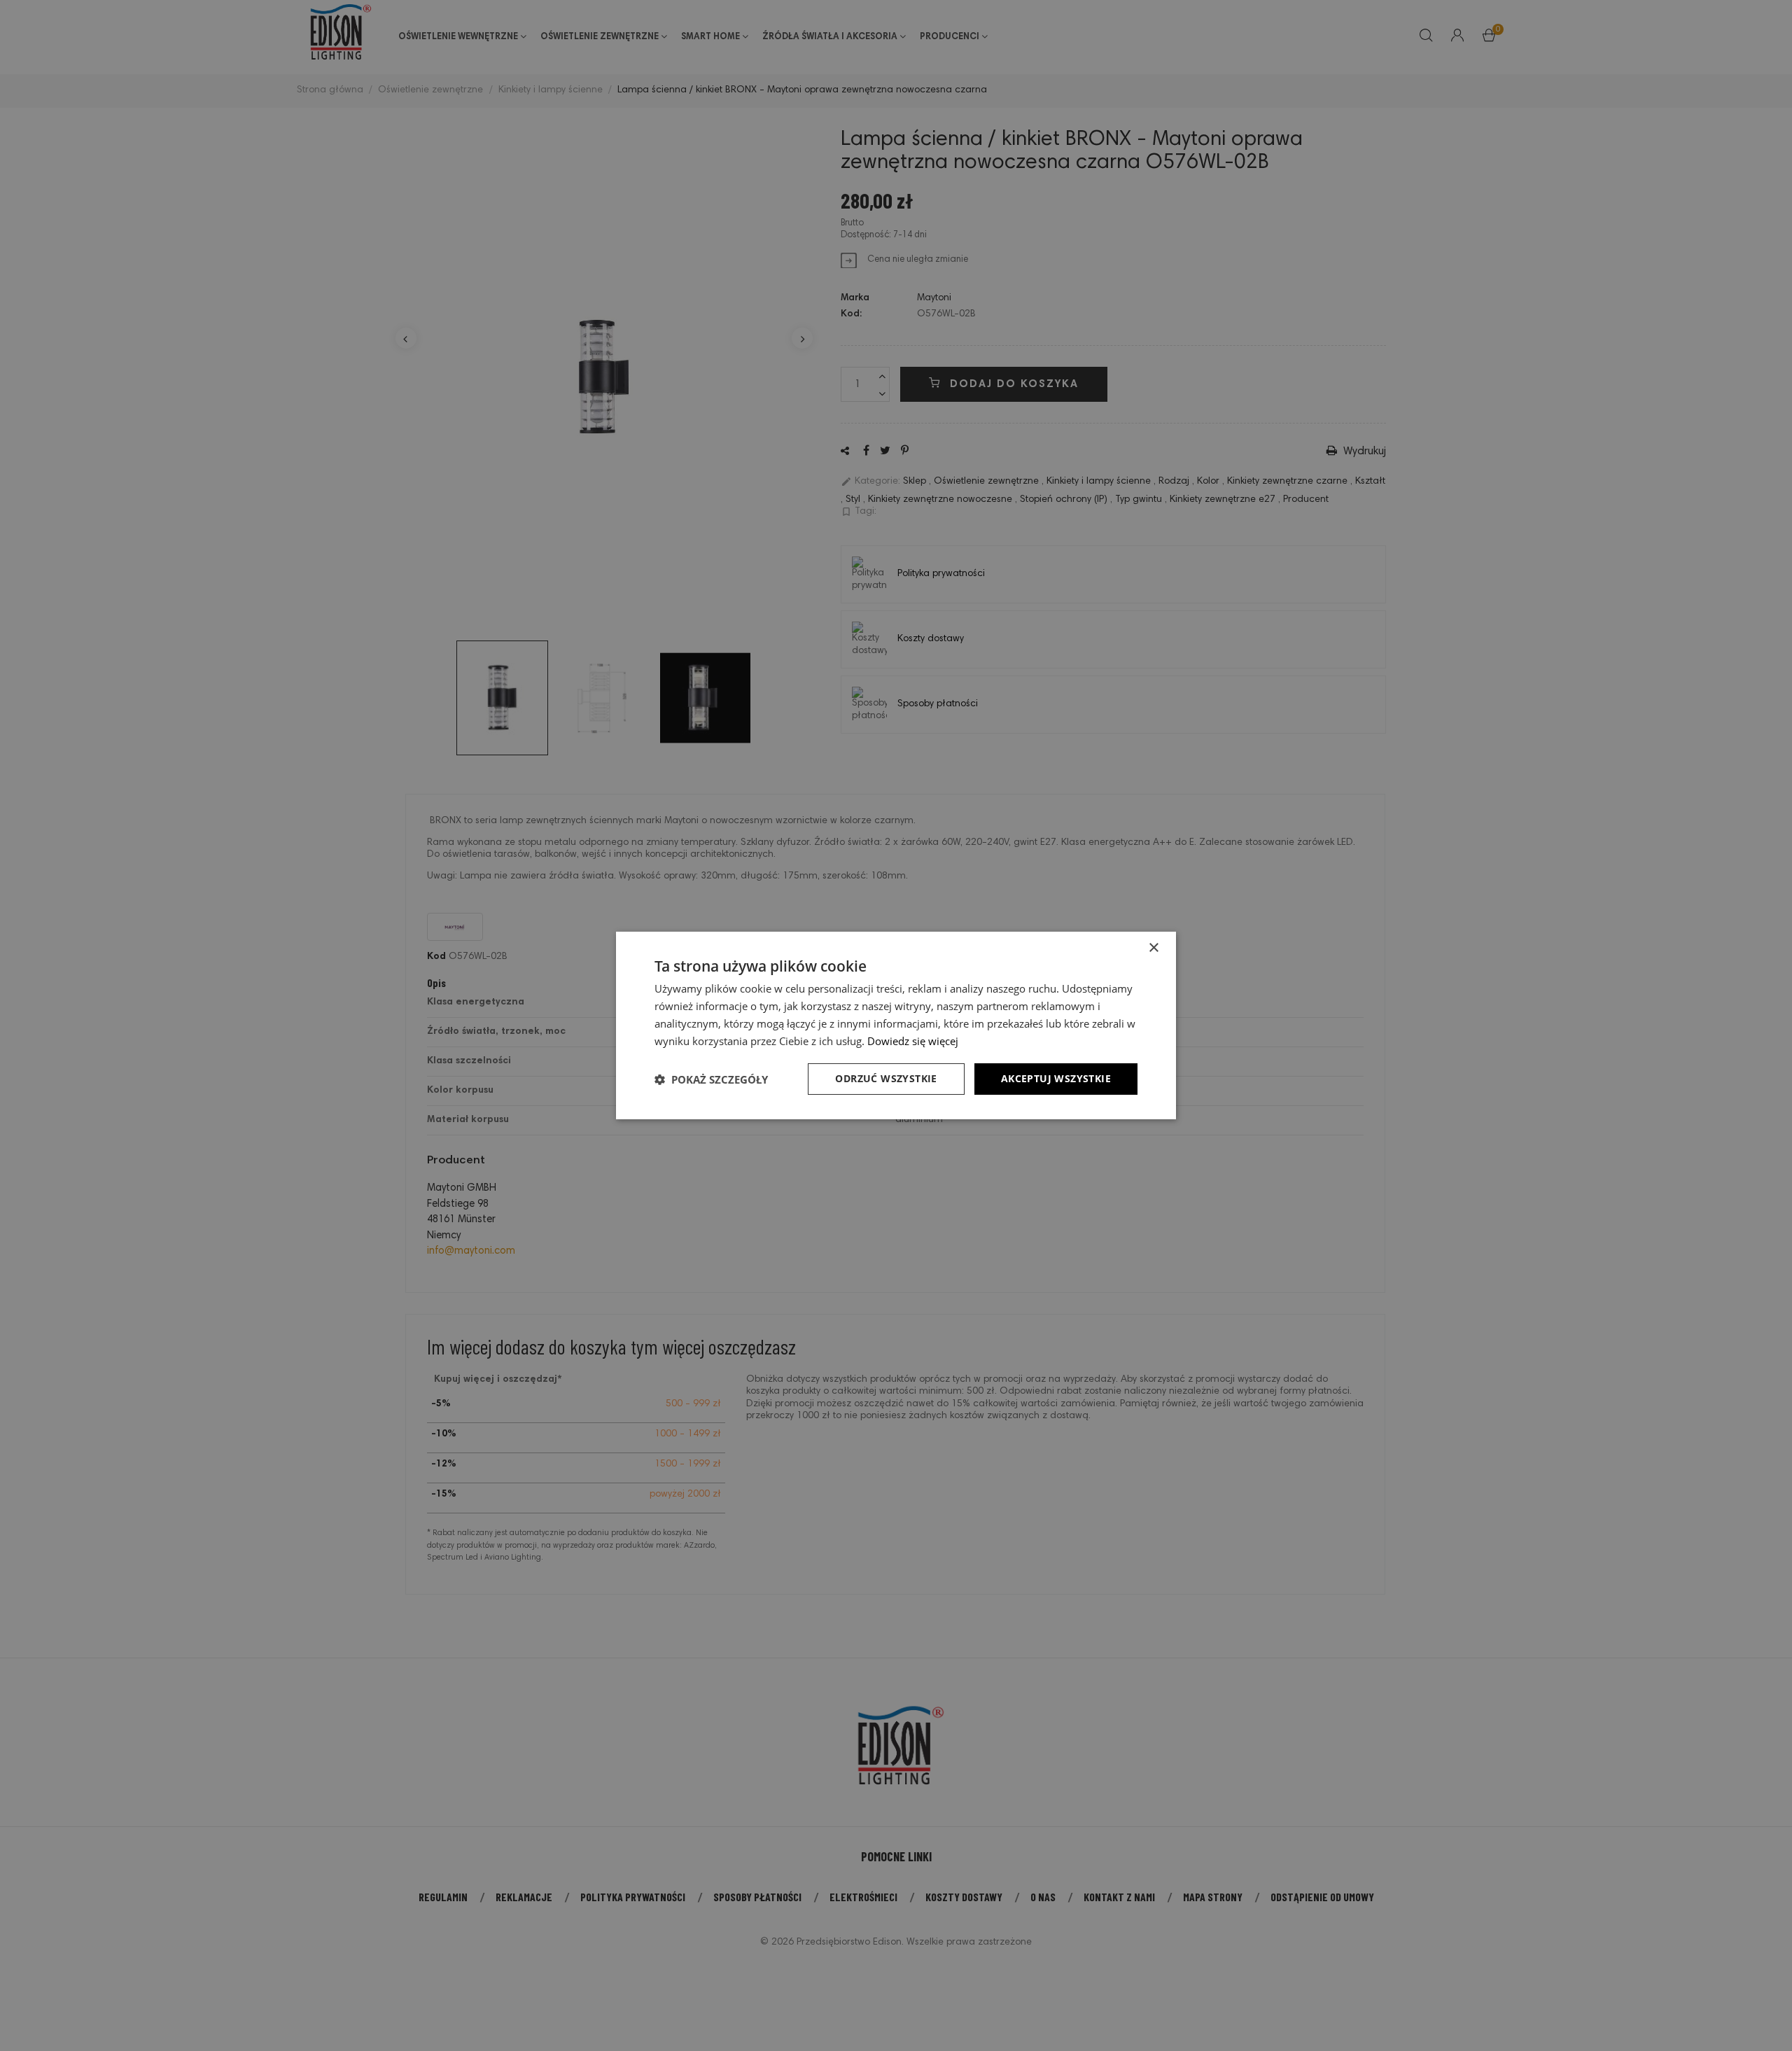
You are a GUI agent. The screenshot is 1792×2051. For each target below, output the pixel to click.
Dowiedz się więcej (913, 1041)
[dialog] (896, 1025)
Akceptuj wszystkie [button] (1056, 1078)
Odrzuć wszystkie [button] (886, 1078)
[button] (711, 1079)
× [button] (1153, 948)
